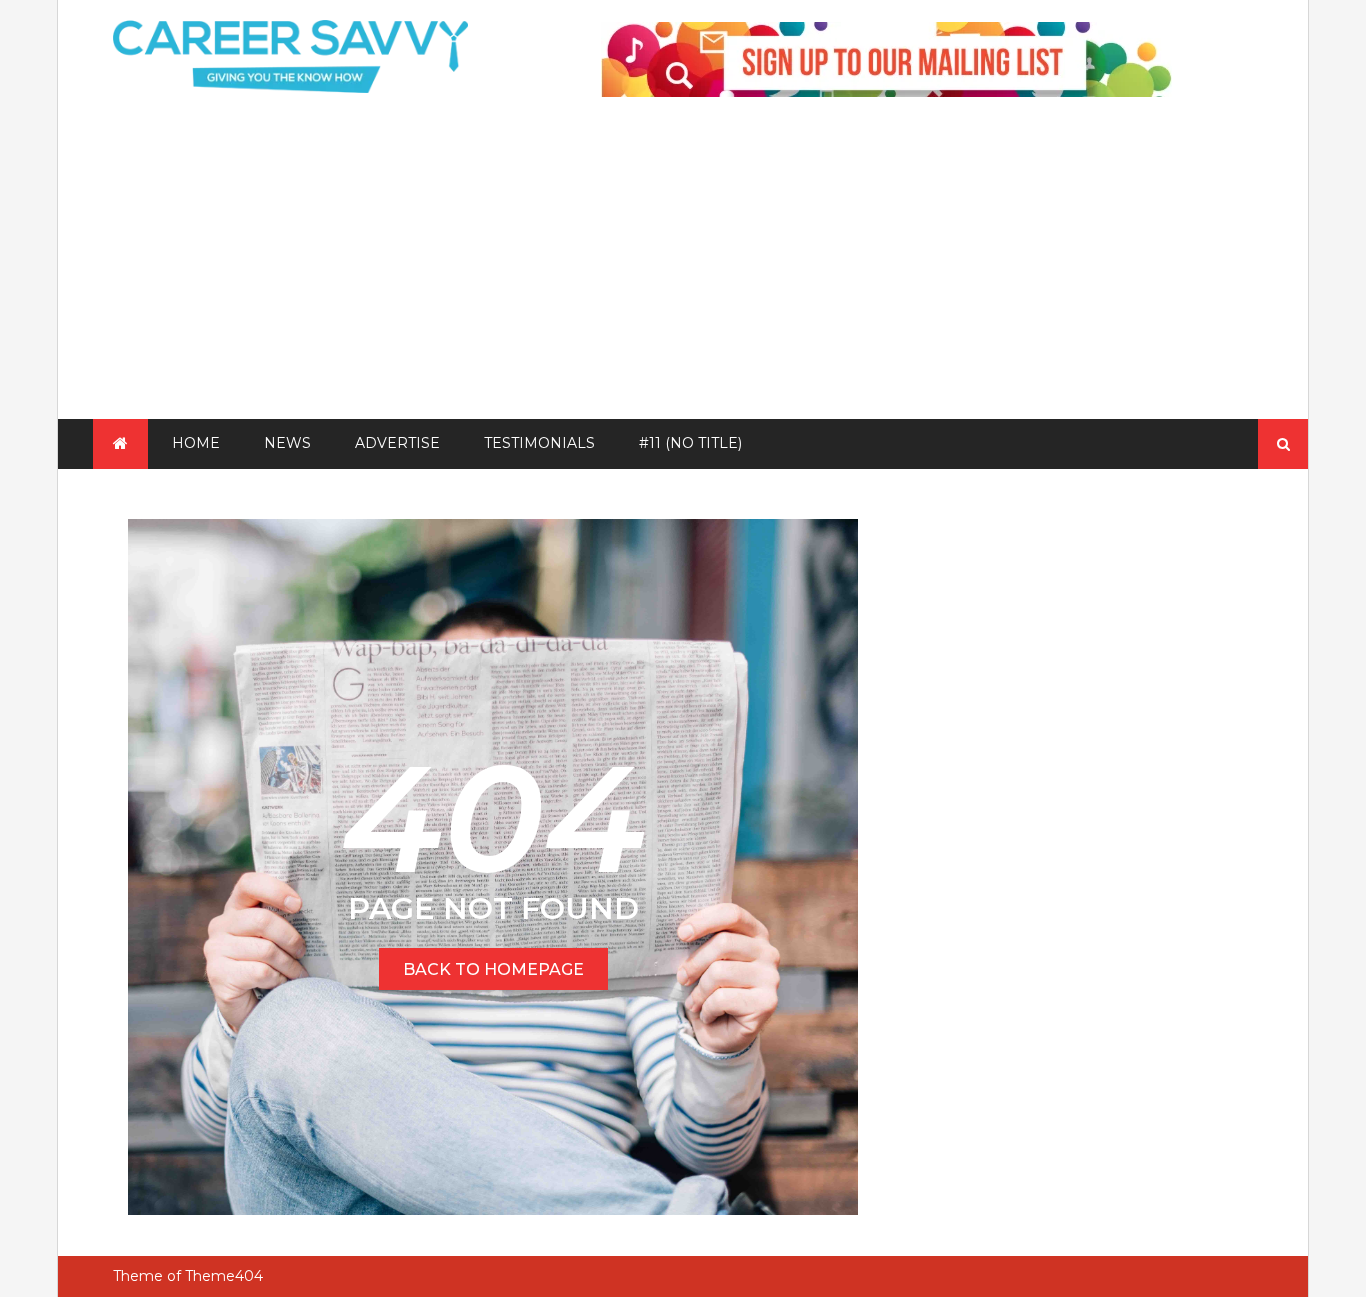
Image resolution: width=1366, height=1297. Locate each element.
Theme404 (224, 1276)
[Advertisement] (683, 269)
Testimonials (539, 443)
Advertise (397, 443)
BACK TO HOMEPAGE (493, 969)
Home (196, 443)
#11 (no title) (690, 443)
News (287, 443)
